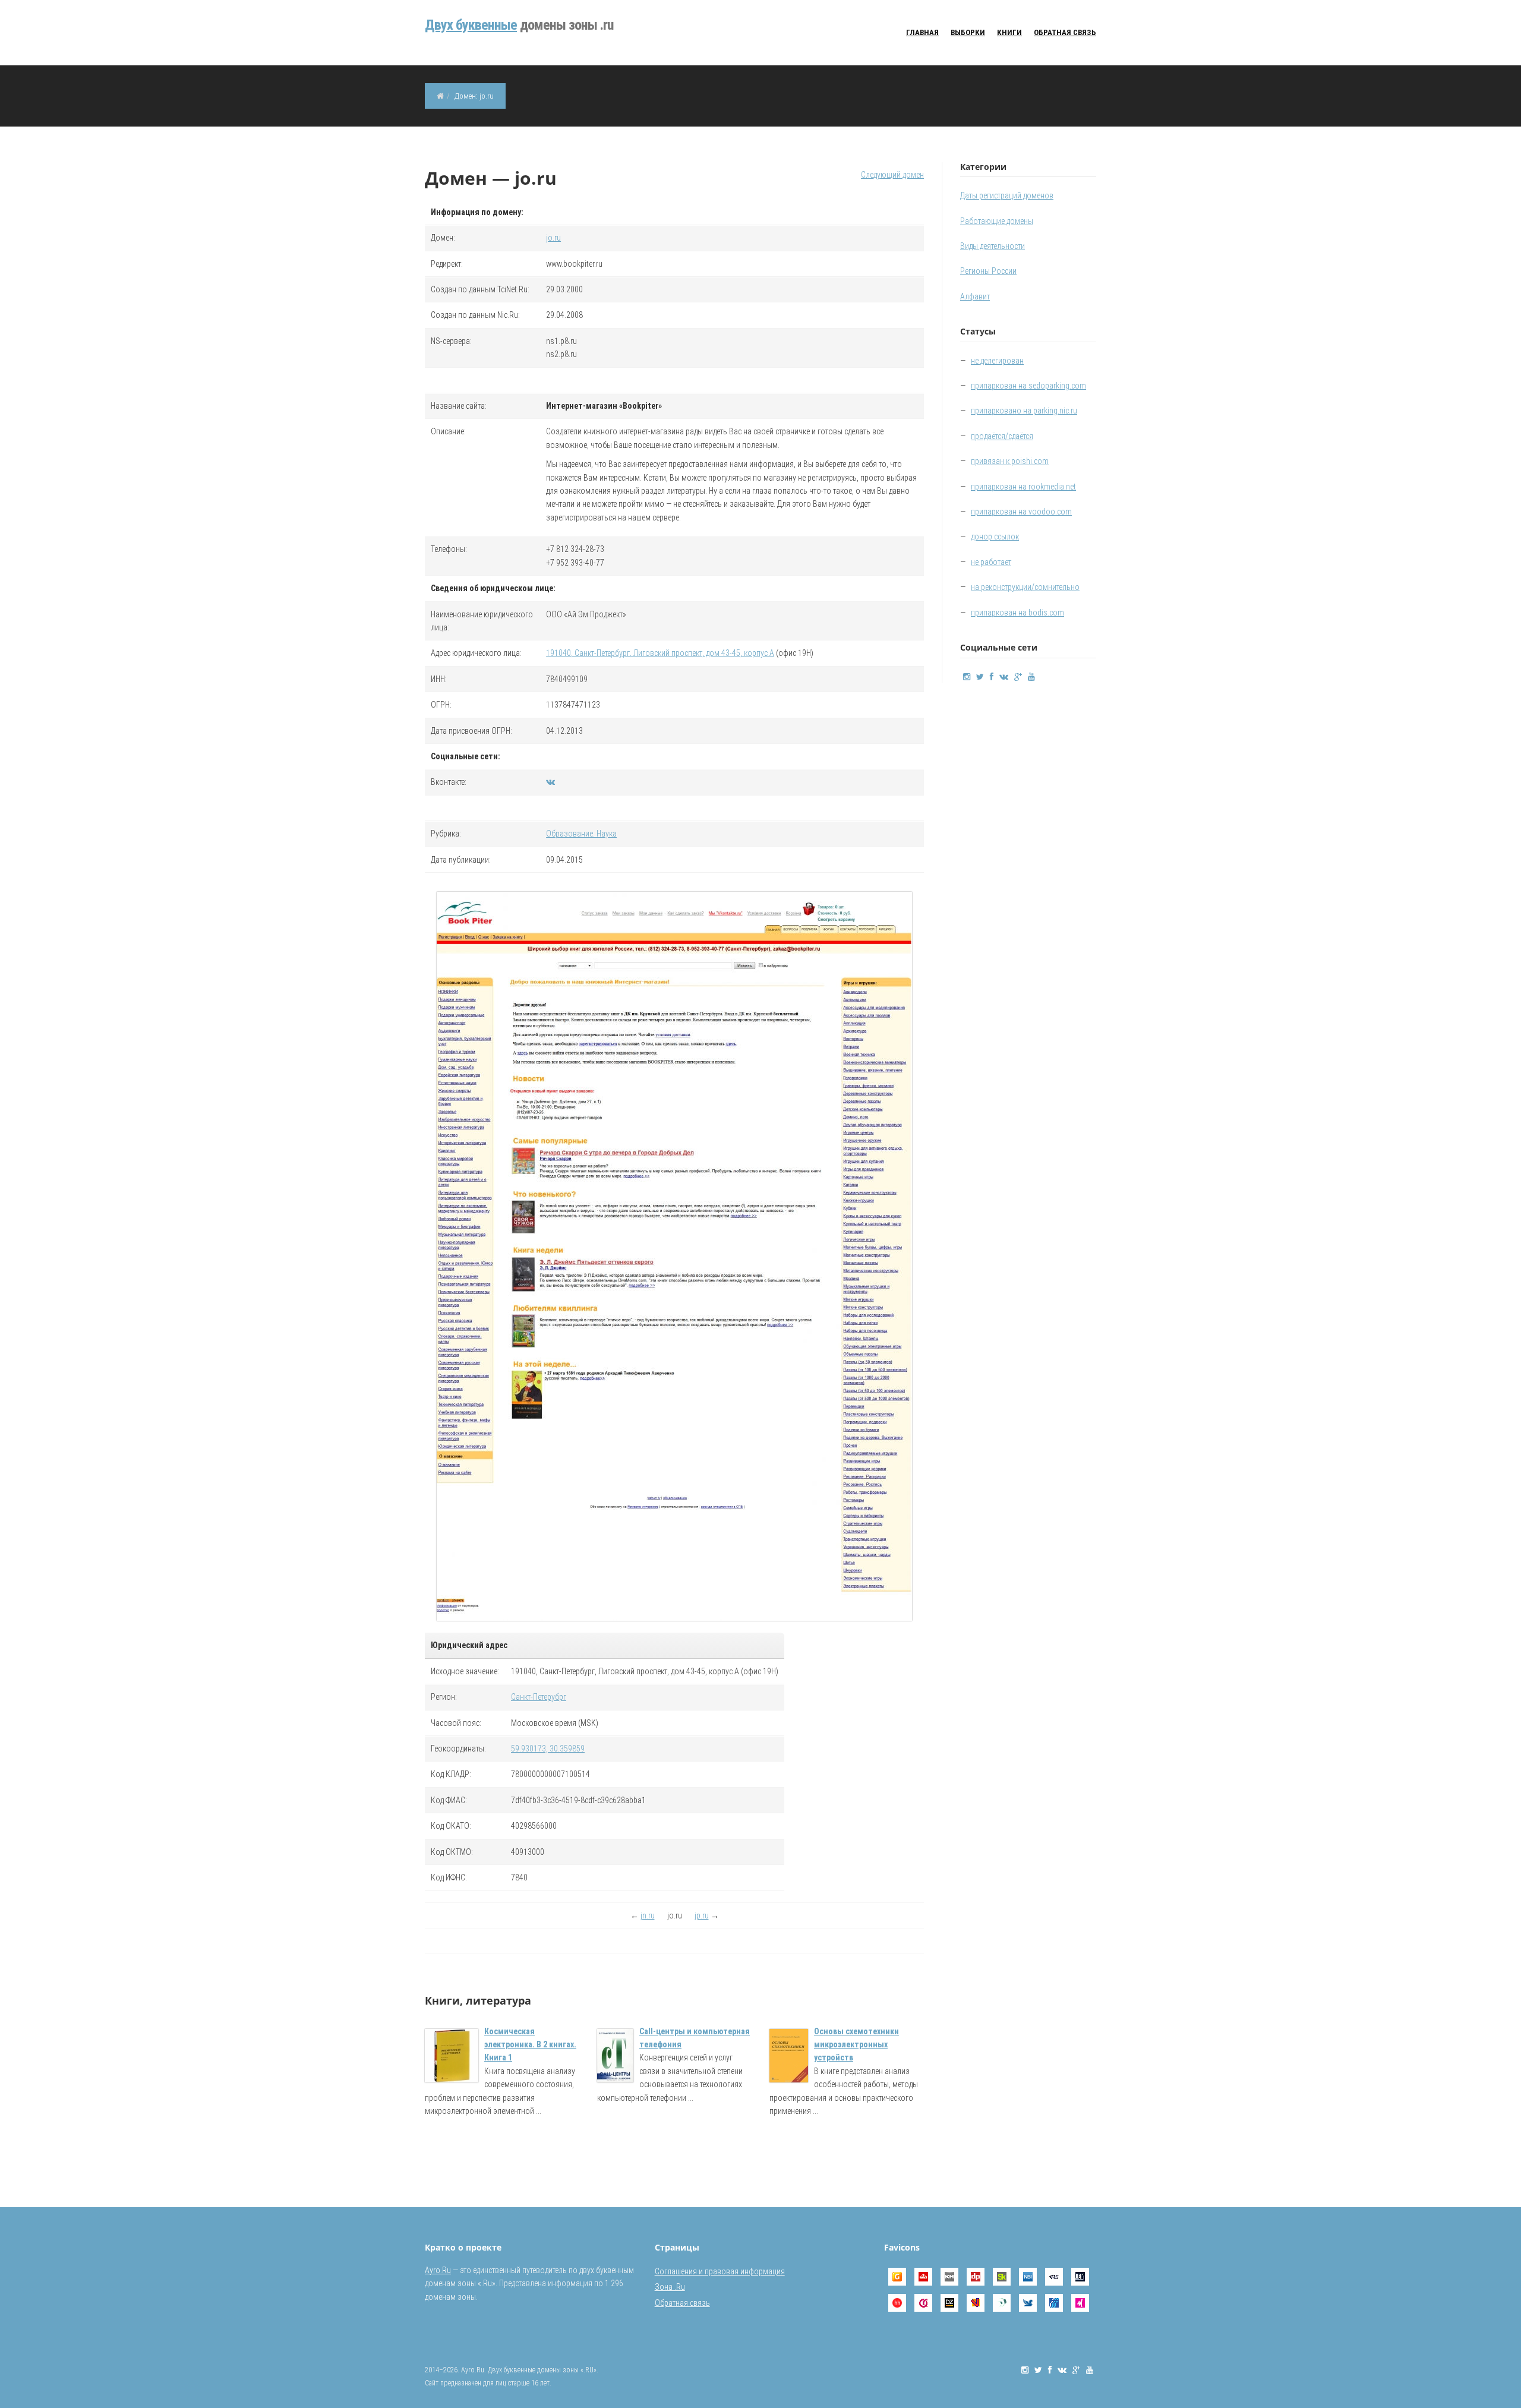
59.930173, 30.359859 (548, 1749)
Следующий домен (892, 175)
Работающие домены (997, 221)
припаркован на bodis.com (1017, 613)
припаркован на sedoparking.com (1028, 386)
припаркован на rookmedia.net (1023, 487)
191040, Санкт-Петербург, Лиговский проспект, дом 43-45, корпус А (660, 653)
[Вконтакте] (550, 782)
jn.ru (648, 1915)
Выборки (968, 32)
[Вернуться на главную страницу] (440, 96)
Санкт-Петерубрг (539, 1697)
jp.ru (702, 1915)
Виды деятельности (993, 246)
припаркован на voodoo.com (1021, 512)
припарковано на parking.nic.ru (1024, 411)
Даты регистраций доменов (1007, 195)
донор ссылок (995, 536)
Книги (1009, 32)
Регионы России (988, 271)
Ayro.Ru (438, 2270)
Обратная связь (1065, 32)
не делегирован (997, 361)
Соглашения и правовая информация (720, 2271)
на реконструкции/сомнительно (1025, 587)
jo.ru (553, 238)
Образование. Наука (581, 834)
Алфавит (975, 296)
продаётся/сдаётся (1002, 436)
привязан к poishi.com (1010, 461)
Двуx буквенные (471, 25)
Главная (922, 32)
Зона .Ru (670, 2287)
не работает (991, 562)
